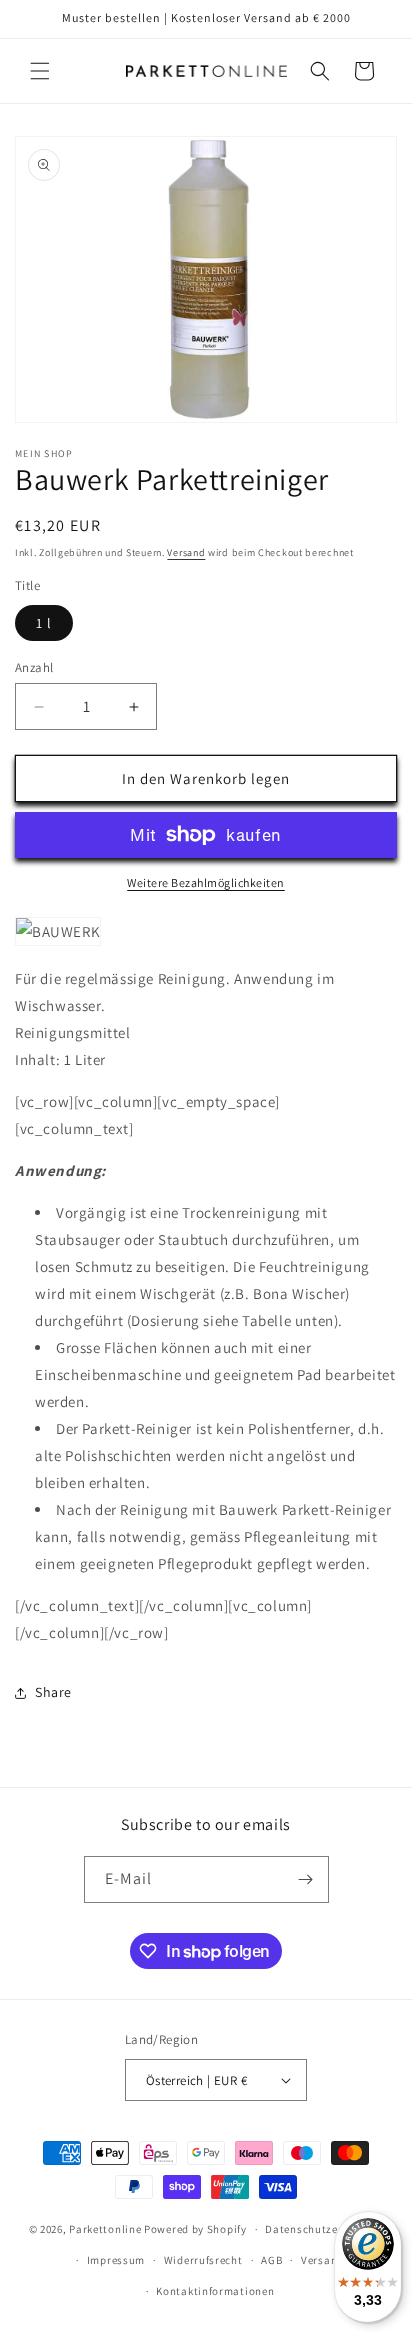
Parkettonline (105, 2229)
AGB (271, 2260)
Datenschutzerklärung (324, 2229)
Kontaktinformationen (215, 2291)
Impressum (116, 2260)
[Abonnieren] (306, 1879)
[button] (40, 71)
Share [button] (53, 1692)
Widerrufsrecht (203, 2260)
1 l (44, 623)
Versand (186, 552)
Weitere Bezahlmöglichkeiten (206, 882)
